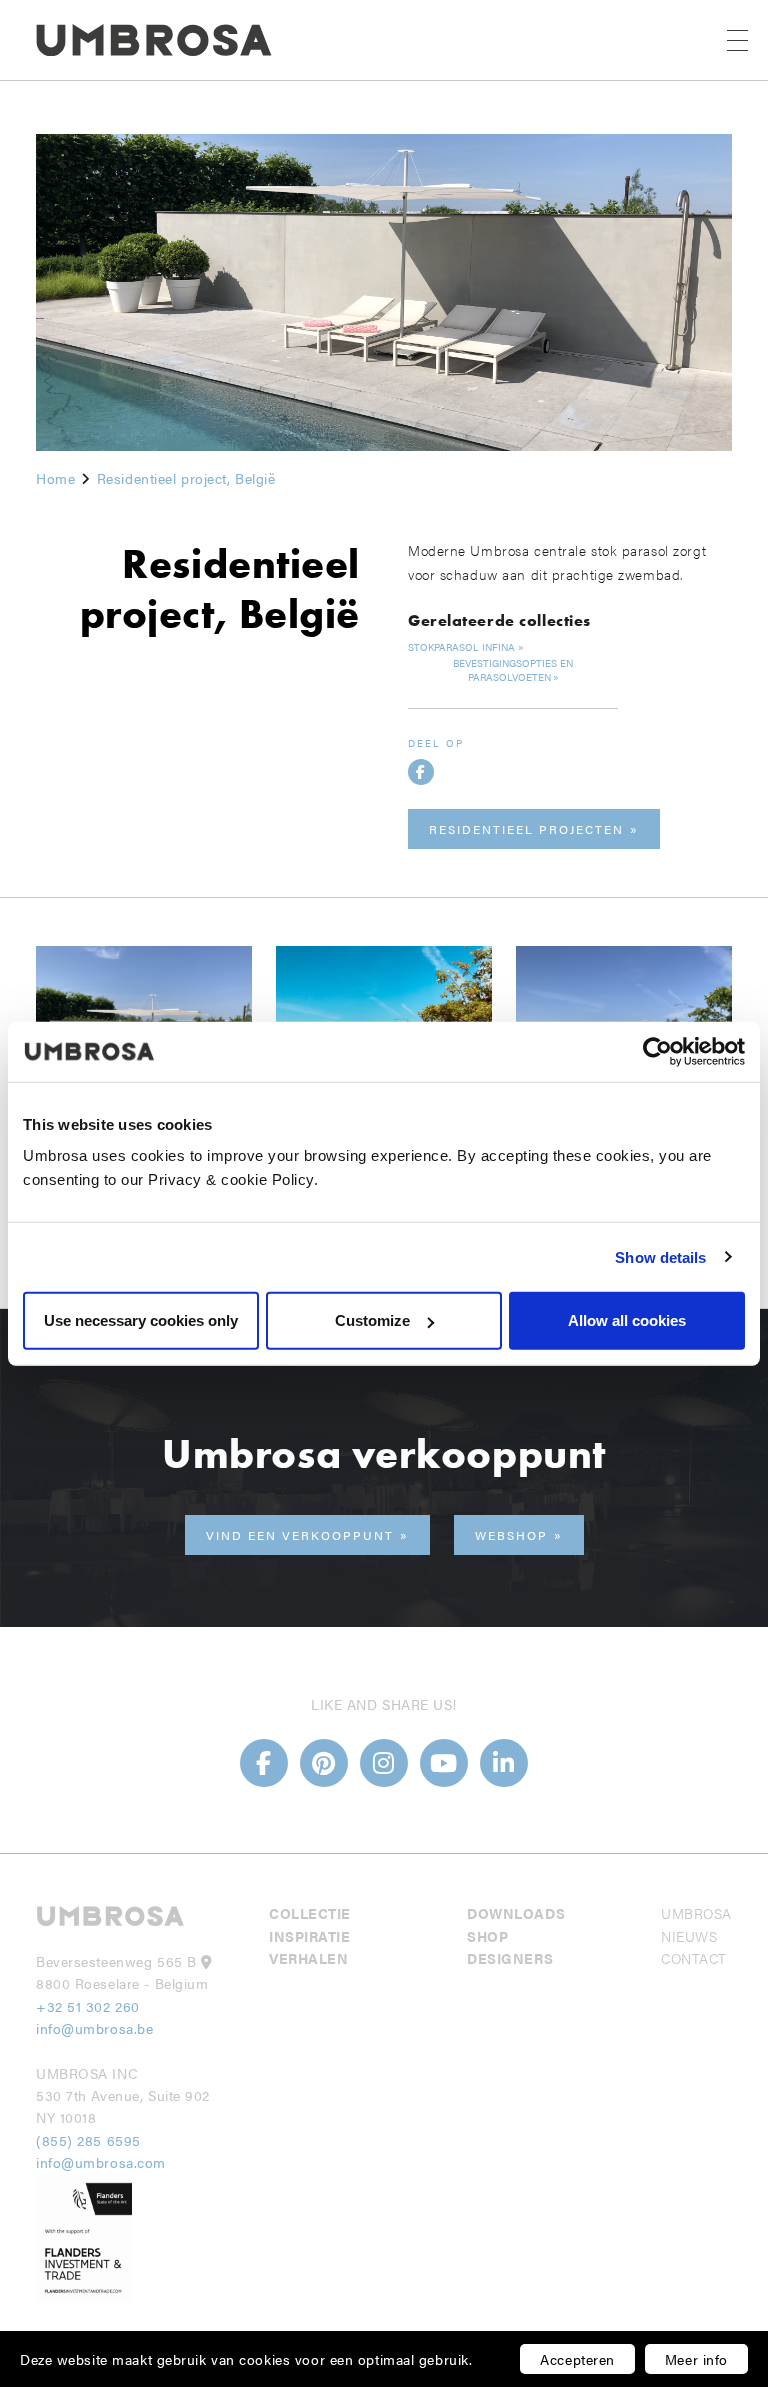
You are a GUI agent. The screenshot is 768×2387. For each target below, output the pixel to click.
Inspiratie (310, 1936)
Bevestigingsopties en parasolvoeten (513, 670)
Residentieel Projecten (526, 829)
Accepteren (577, 2359)
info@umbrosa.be (94, 2028)
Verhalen (308, 1958)
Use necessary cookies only (141, 1320)
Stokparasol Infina (461, 647)
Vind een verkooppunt (300, 1535)
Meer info (696, 2359)
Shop (487, 1936)
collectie (310, 1913)
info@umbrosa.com (101, 2162)
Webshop (511, 1535)
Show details (660, 1256)
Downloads (516, 1913)
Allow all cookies (627, 1320)
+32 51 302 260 (88, 2006)
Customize (372, 1320)
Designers (510, 1958)
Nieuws (689, 1936)
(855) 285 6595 (90, 2140)
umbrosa (696, 1913)
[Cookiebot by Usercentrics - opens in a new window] (657, 1051)
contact (694, 1958)
